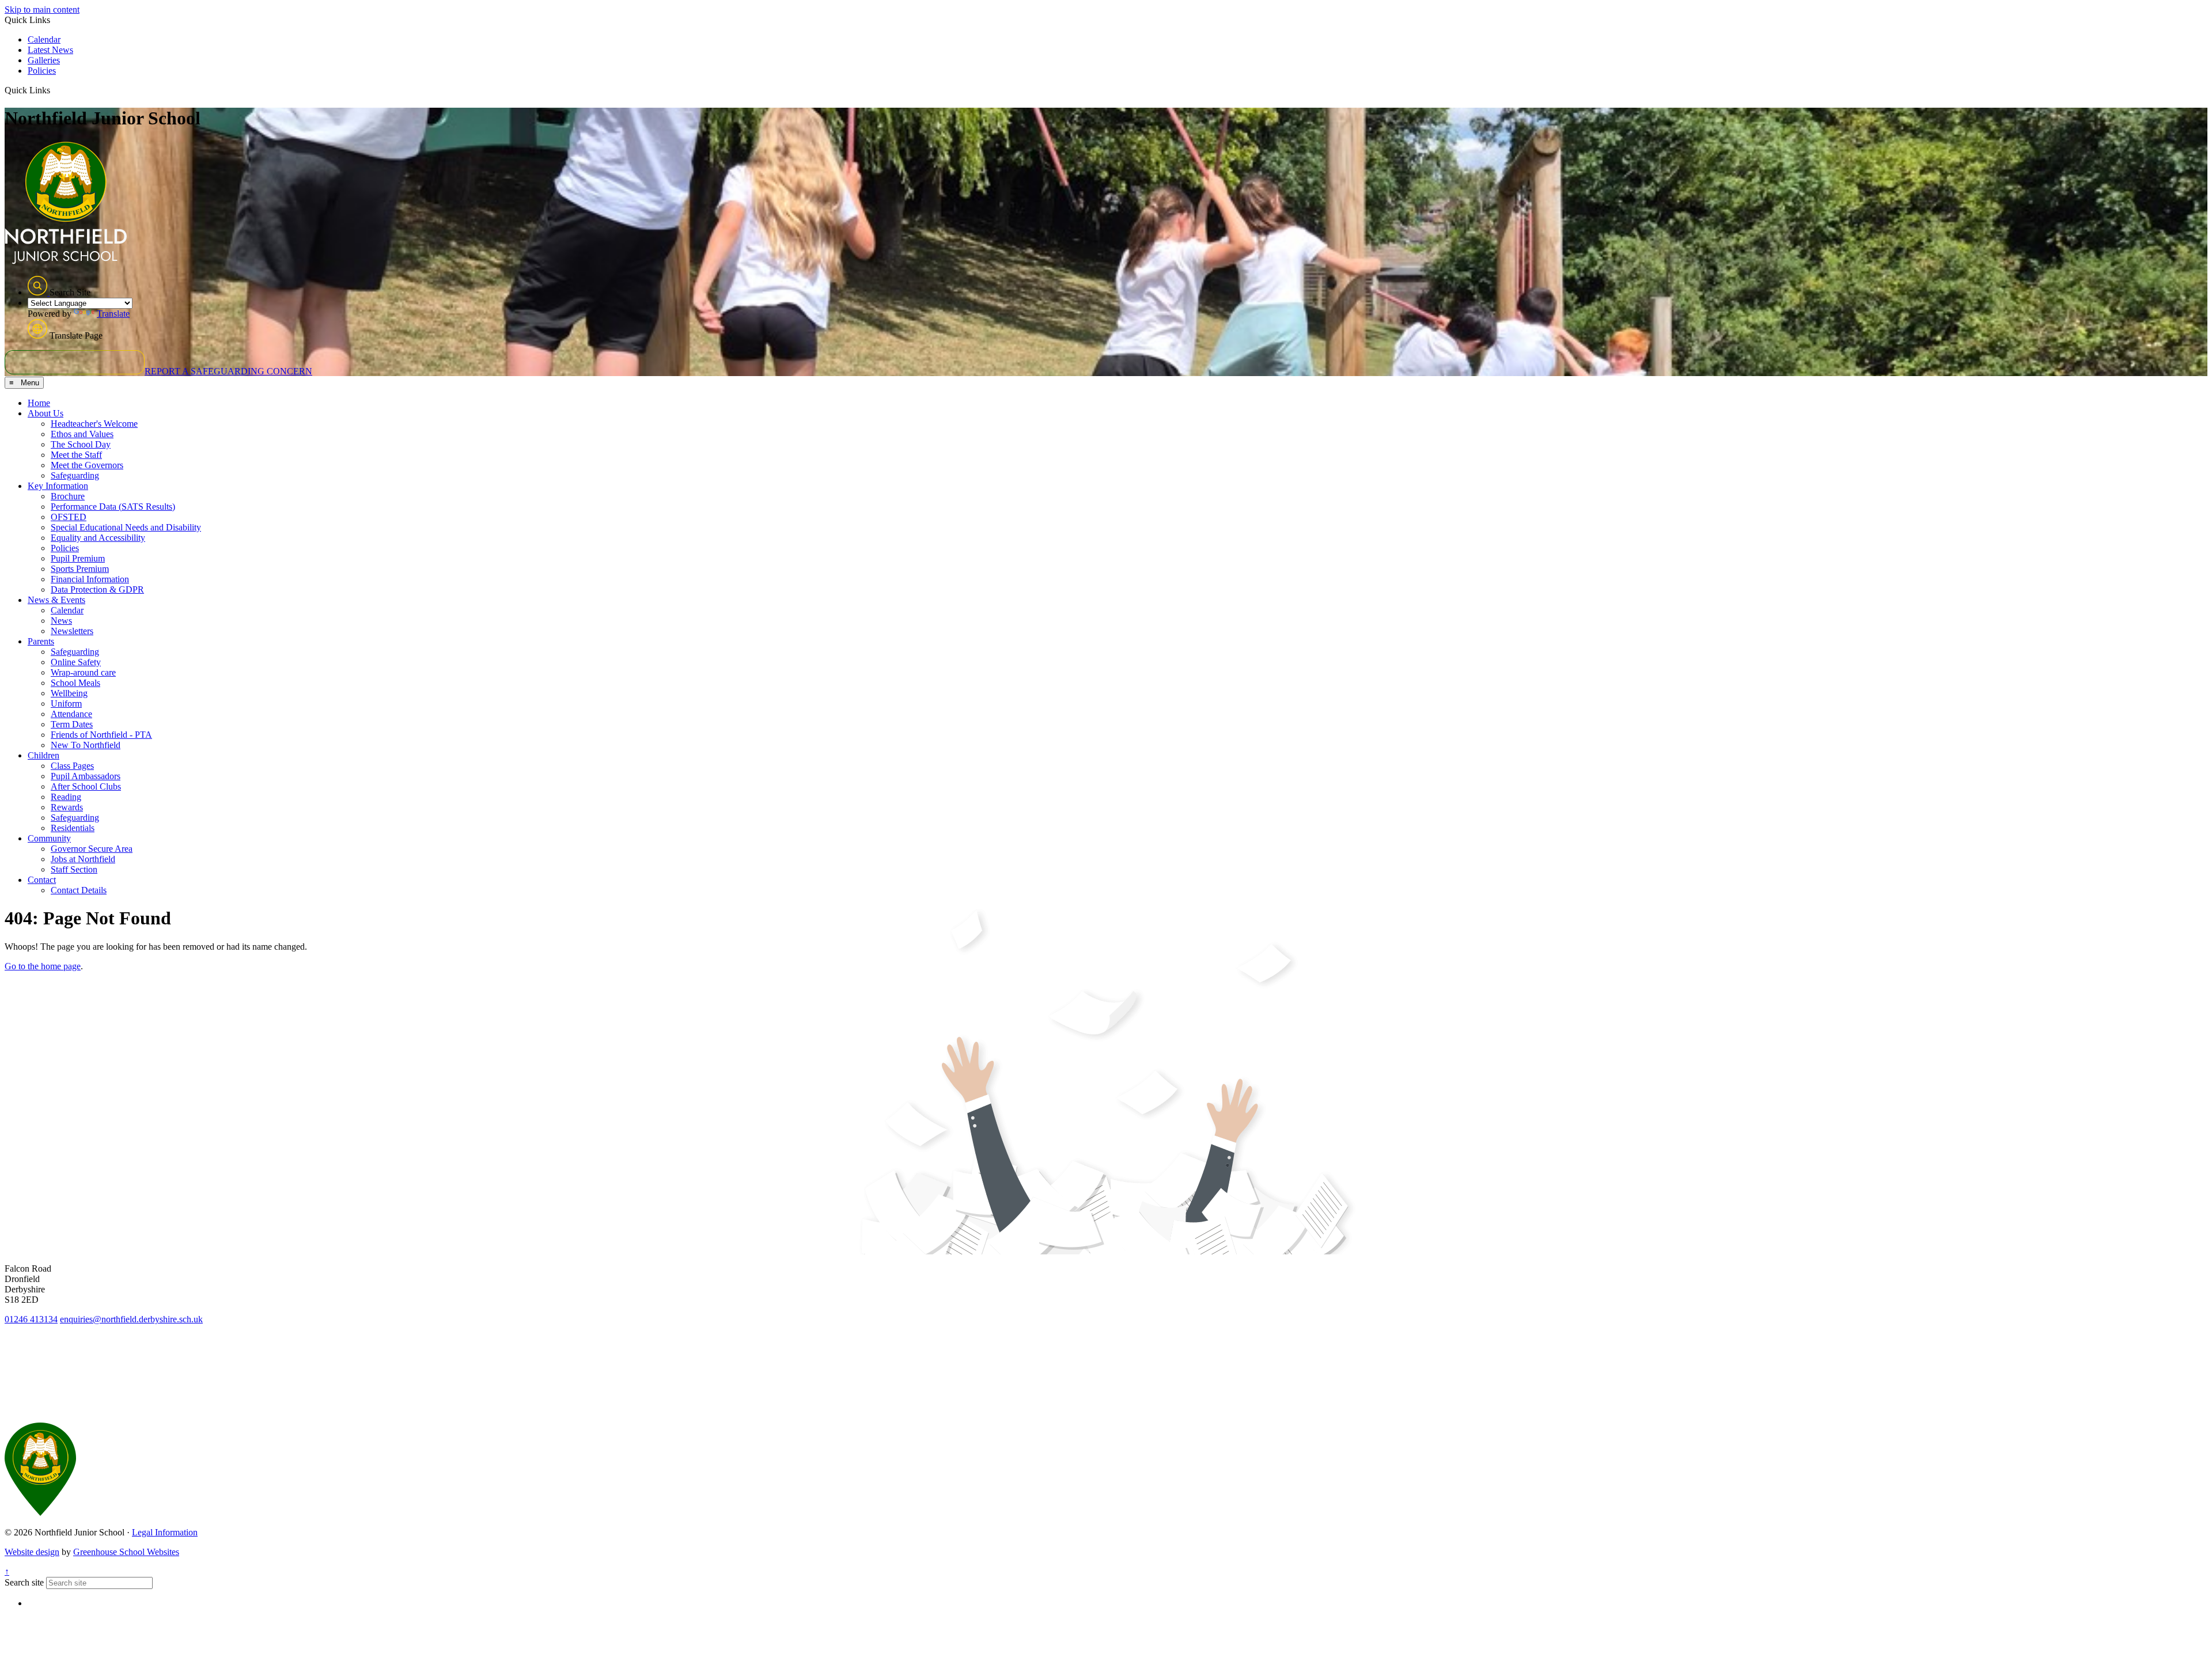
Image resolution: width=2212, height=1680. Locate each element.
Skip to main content (42, 10)
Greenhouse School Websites (126, 1552)
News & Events (56, 600)
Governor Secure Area (92, 849)
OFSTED (69, 517)
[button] (54, 90)
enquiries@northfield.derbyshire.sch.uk (131, 1319)
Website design (32, 1552)
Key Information (58, 486)
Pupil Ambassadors (86, 776)
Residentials (73, 828)
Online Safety (76, 662)
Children (43, 755)
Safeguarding (75, 475)
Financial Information (90, 579)
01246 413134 (31, 1319)
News (61, 621)
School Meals (75, 683)
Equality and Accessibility (98, 538)
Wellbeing (69, 693)
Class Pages (72, 766)
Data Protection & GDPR (97, 589)
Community (49, 838)
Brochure (68, 496)
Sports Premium (80, 569)
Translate (113, 314)
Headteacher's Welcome (94, 424)
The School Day (81, 444)
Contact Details (79, 890)
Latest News (50, 50)
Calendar (44, 39)
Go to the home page (43, 966)
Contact (42, 880)
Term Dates (72, 724)
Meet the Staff (76, 455)
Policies (42, 71)
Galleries (44, 60)
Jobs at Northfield (83, 859)
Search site (24, 1582)
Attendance (71, 714)
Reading (66, 797)
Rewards (67, 807)
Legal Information (165, 1532)
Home (39, 403)
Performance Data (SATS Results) (113, 507)
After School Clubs (86, 786)
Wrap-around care (83, 672)
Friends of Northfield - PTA (101, 735)
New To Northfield (86, 745)
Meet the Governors (87, 465)
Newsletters (72, 631)
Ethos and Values (82, 434)
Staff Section (74, 869)
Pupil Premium (78, 558)
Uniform (66, 704)
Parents (41, 641)
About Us (46, 413)
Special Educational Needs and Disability (126, 527)
